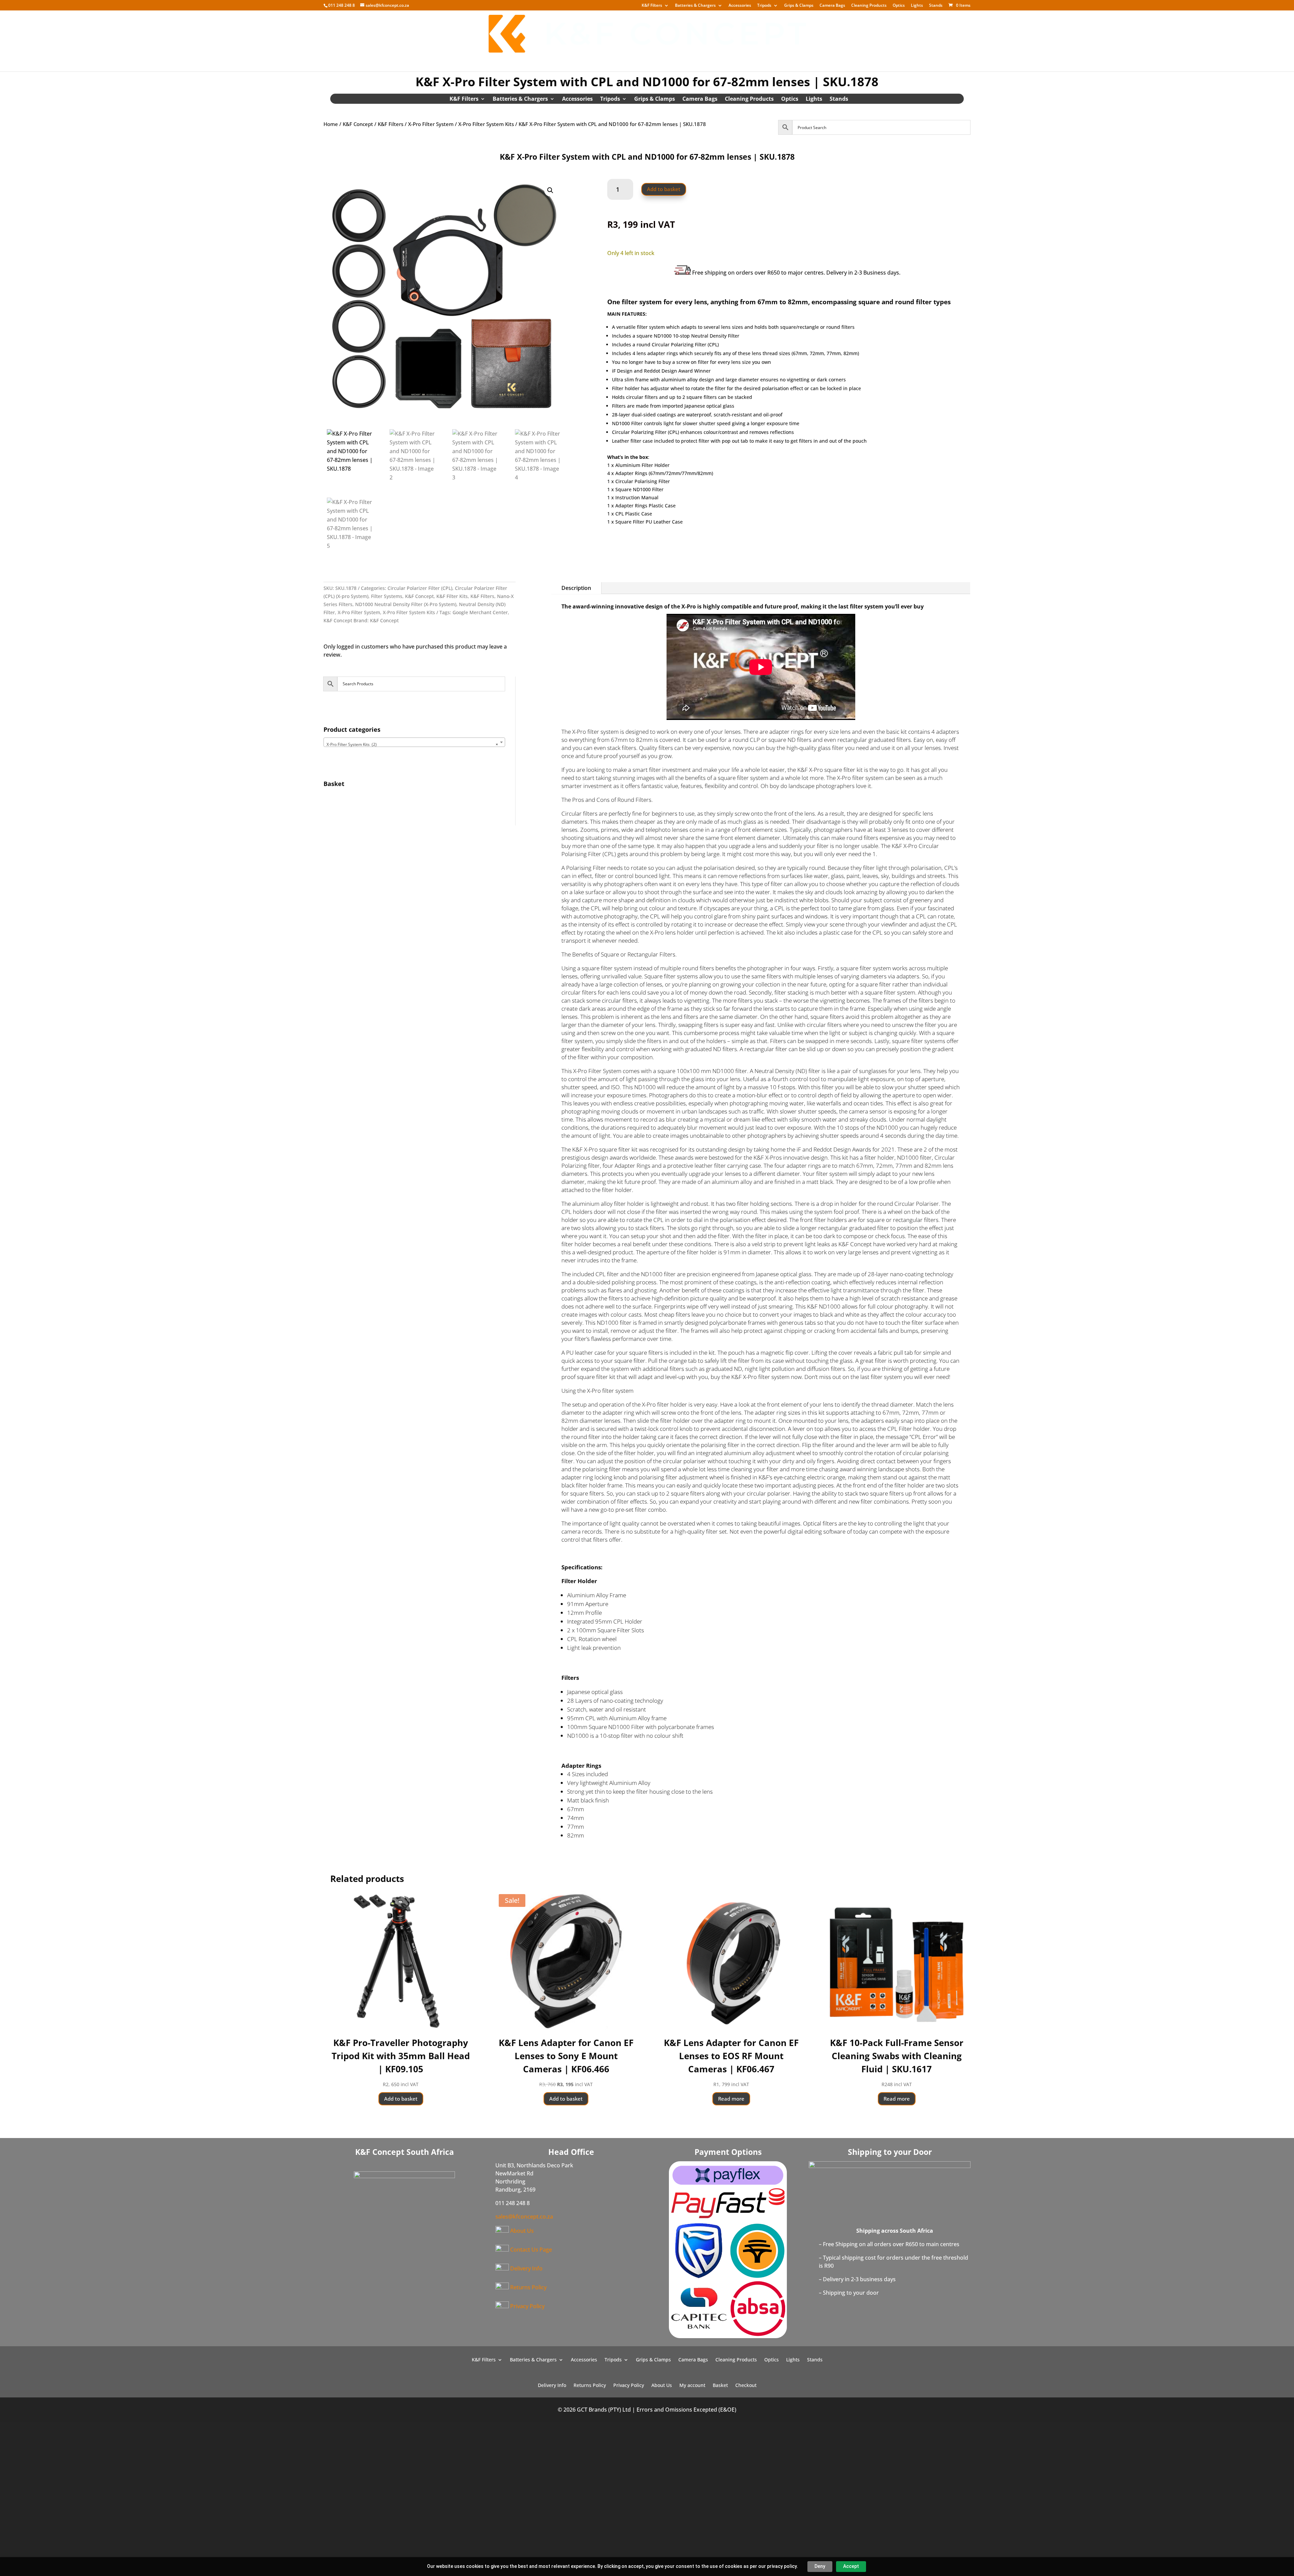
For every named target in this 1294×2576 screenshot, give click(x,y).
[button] (550, 190)
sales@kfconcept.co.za (524, 2217)
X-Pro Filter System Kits (486, 124)
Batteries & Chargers (695, 6)
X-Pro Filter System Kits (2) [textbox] (412, 744)
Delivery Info (561, 61)
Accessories (740, 6)
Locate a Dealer (610, 61)
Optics (899, 6)
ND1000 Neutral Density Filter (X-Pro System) (406, 604)
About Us (655, 61)
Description (576, 588)
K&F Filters (652, 6)
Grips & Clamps (799, 6)
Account (729, 61)
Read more (731, 2099)
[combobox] (414, 742)
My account (692, 2386)
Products (513, 61)
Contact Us (693, 61)
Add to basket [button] (401, 2099)
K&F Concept (358, 124)
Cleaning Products (869, 6)
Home (483, 61)
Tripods (764, 6)
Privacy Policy (527, 2306)
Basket (759, 61)
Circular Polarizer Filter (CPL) (420, 588)
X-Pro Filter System (431, 124)
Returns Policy (528, 2287)
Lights (917, 6)
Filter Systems (387, 596)
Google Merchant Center (480, 612)
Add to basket (664, 189)
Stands (936, 6)
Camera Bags (832, 6)
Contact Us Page (531, 2250)
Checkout (791, 61)
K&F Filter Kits (452, 596)
